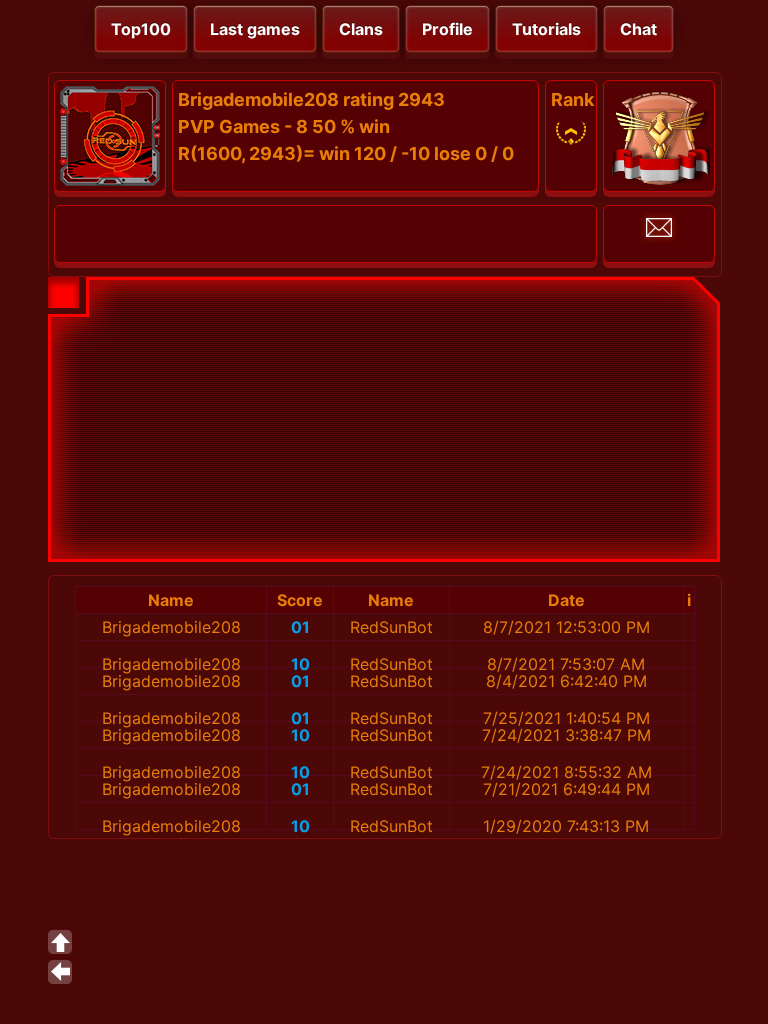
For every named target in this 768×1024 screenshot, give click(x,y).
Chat (638, 29)
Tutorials (546, 29)
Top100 (141, 29)
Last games (255, 29)
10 (300, 664)
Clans (361, 29)
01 (300, 627)
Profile (447, 29)
